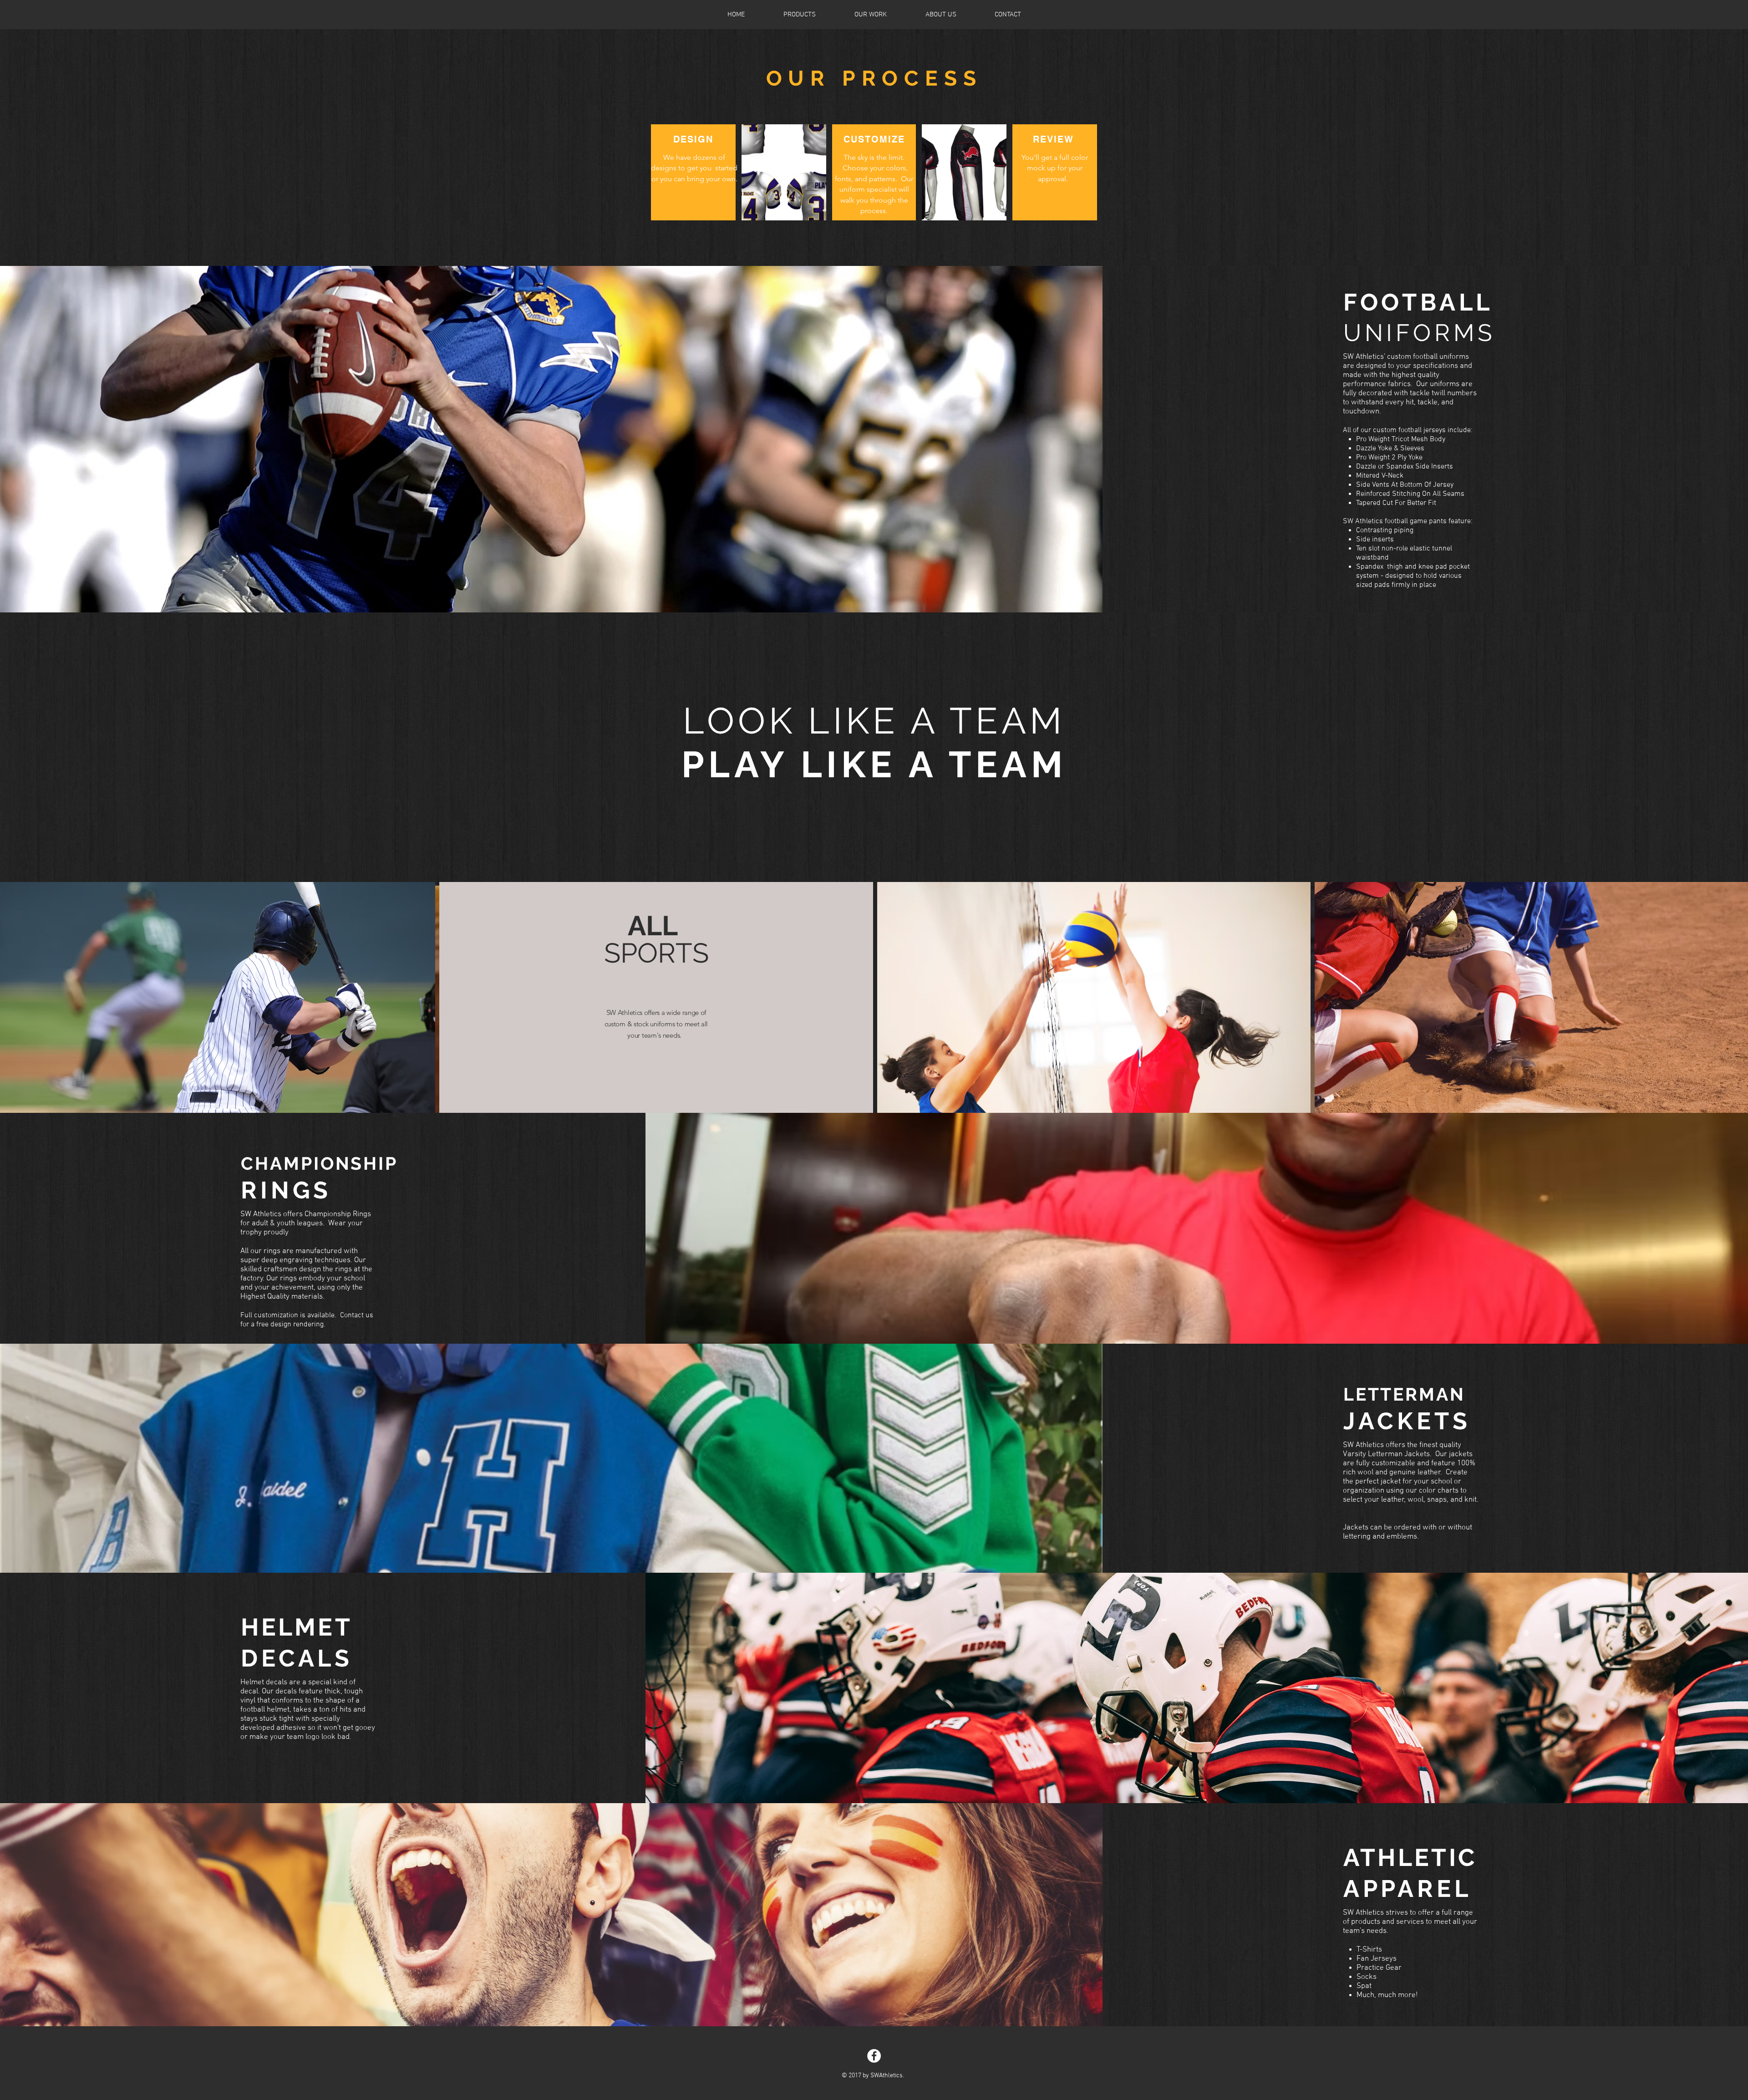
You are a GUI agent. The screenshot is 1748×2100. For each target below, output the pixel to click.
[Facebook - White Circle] (874, 2056)
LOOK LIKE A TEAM (874, 721)
